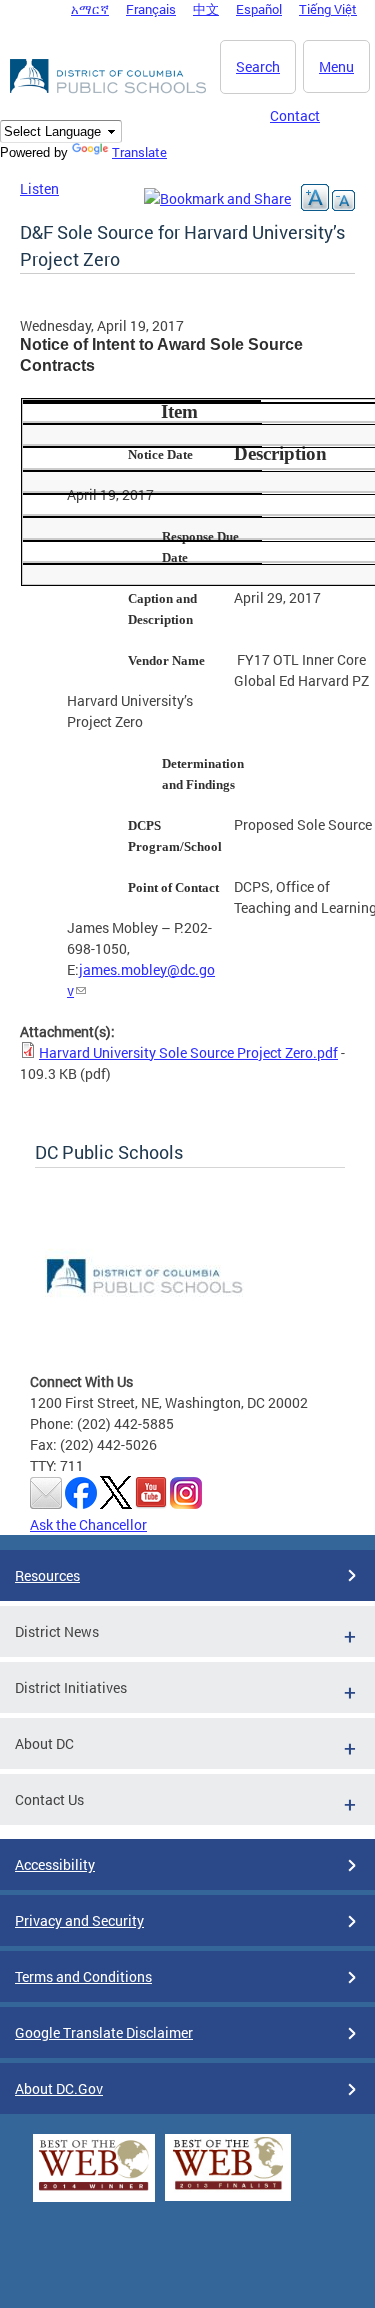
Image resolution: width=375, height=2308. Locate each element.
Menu (336, 66)
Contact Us (49, 1799)
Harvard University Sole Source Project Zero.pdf (188, 1052)
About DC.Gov (59, 2088)
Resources (47, 1575)
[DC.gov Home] (110, 90)
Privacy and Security (79, 1920)
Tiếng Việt (328, 9)
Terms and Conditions (83, 1976)
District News (57, 1631)
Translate (139, 152)
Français (151, 9)
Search (258, 66)
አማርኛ (90, 9)
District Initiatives (71, 1687)
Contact (295, 115)
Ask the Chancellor (88, 1524)
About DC (44, 1743)
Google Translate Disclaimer (104, 2032)
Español (259, 9)
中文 (206, 9)
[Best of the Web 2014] (94, 2190)
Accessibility (55, 1864)
